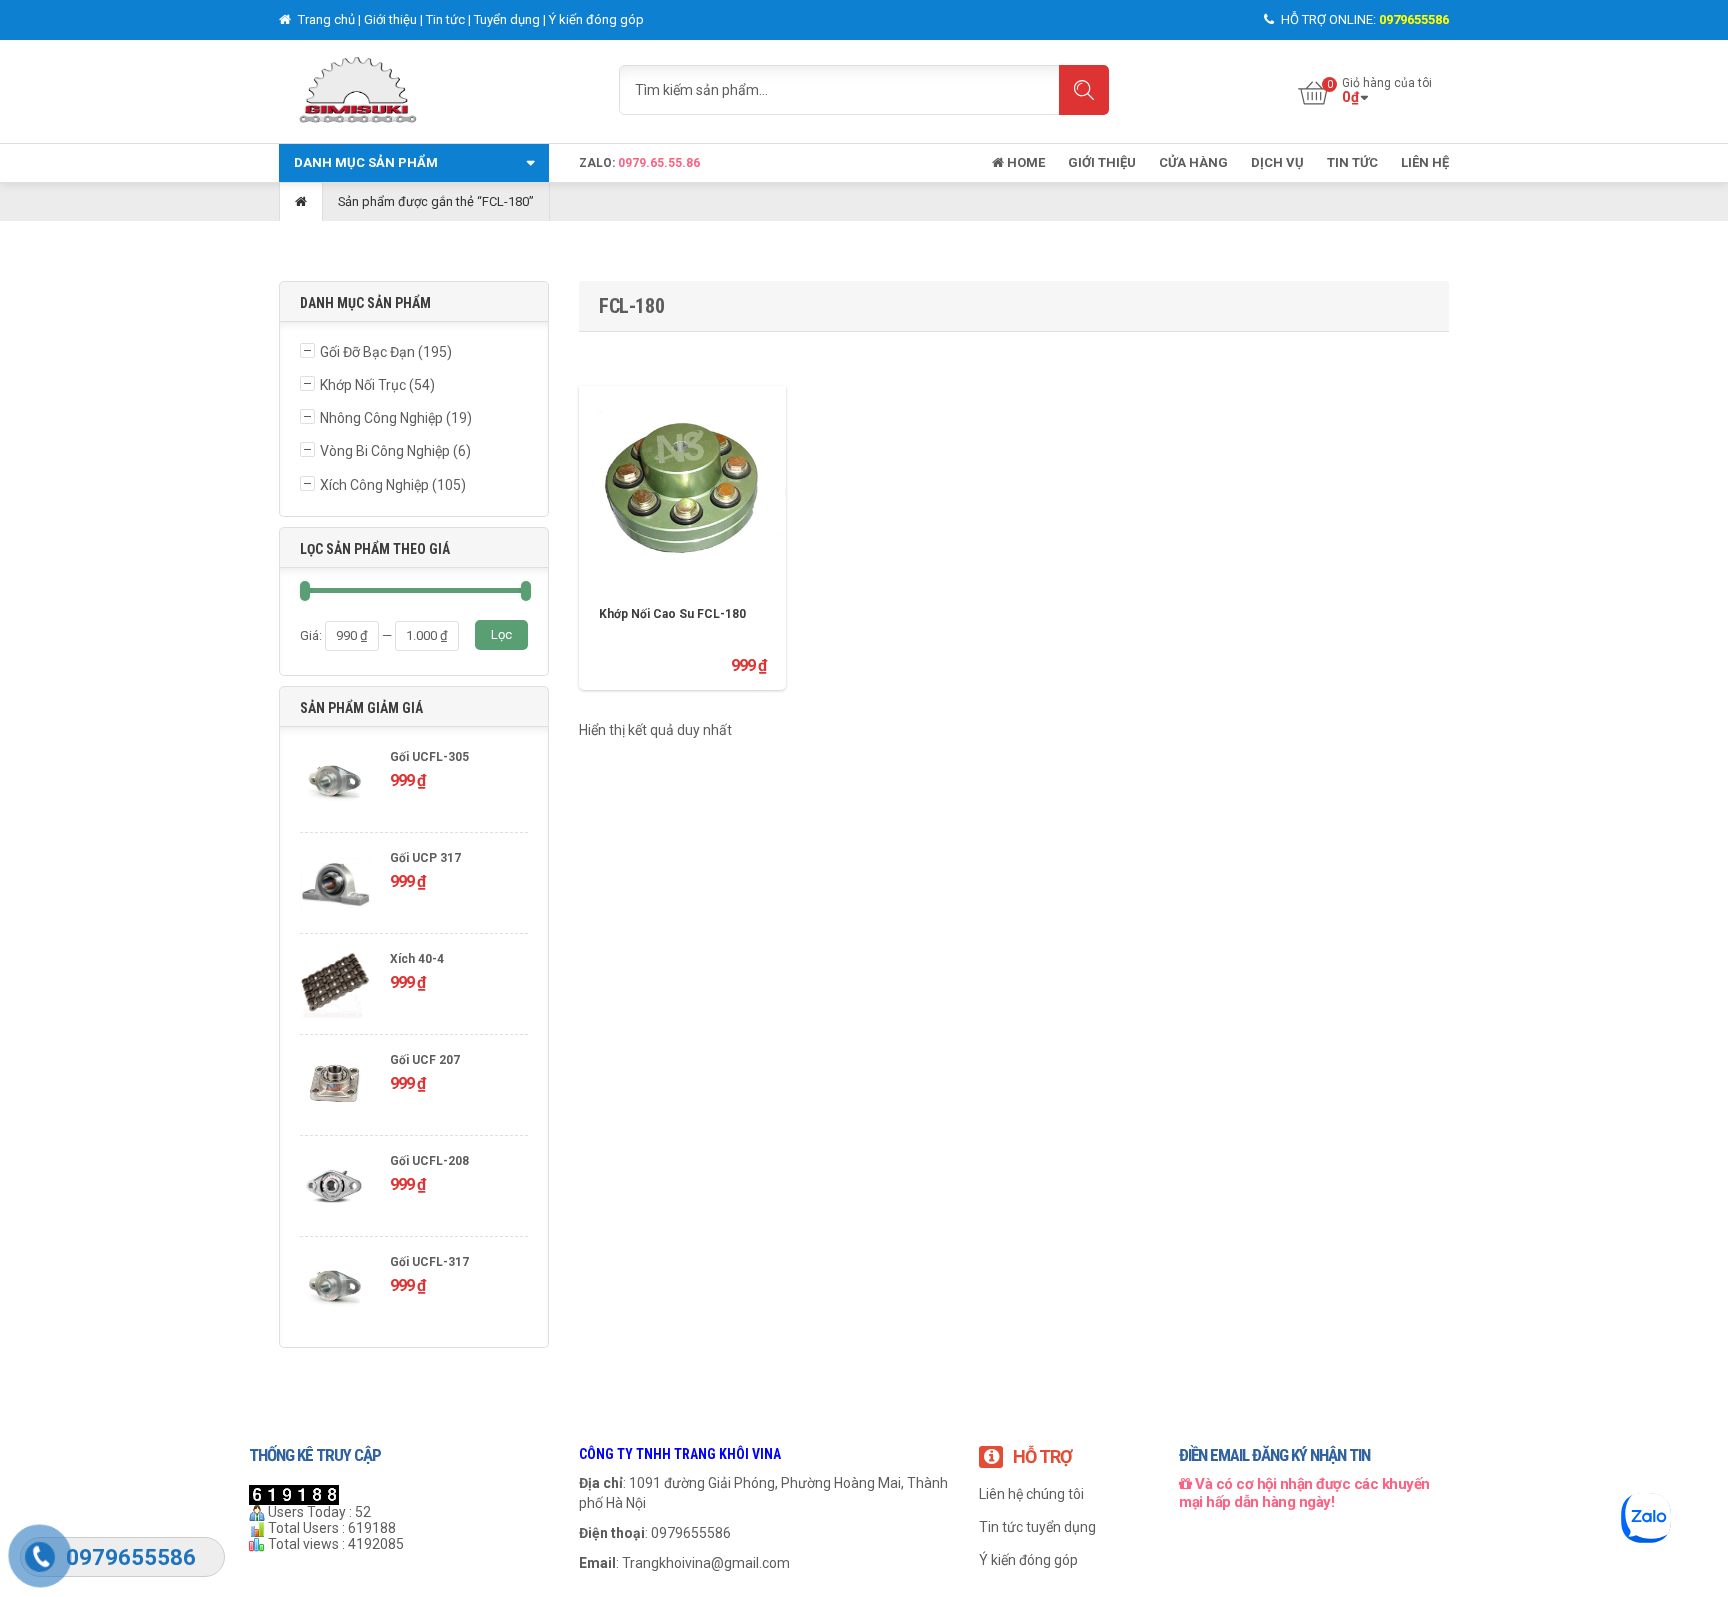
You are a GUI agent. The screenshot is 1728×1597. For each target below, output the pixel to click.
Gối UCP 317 (425, 858)
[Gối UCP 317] (335, 885)
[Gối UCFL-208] (335, 1188)
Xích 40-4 (417, 959)
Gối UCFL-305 (429, 757)
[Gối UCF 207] (335, 1087)
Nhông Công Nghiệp (381, 418)
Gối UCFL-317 (429, 1262)
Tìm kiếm (1084, 90)
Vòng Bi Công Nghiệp (385, 451)
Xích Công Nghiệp (374, 485)
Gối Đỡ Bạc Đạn (367, 352)
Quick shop (683, 473)
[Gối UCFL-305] (335, 784)
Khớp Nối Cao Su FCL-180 (672, 614)
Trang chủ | (329, 19)
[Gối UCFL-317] (335, 1289)
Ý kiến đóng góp (596, 19)
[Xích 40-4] (335, 986)
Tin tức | (450, 19)
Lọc (501, 634)
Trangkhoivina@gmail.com (706, 1563)
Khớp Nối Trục (363, 385)
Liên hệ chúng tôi (1031, 1494)
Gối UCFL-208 (429, 1161)
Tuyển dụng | (511, 19)
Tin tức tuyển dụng (1037, 1527)
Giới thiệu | (395, 19)
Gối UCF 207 (425, 1060)
